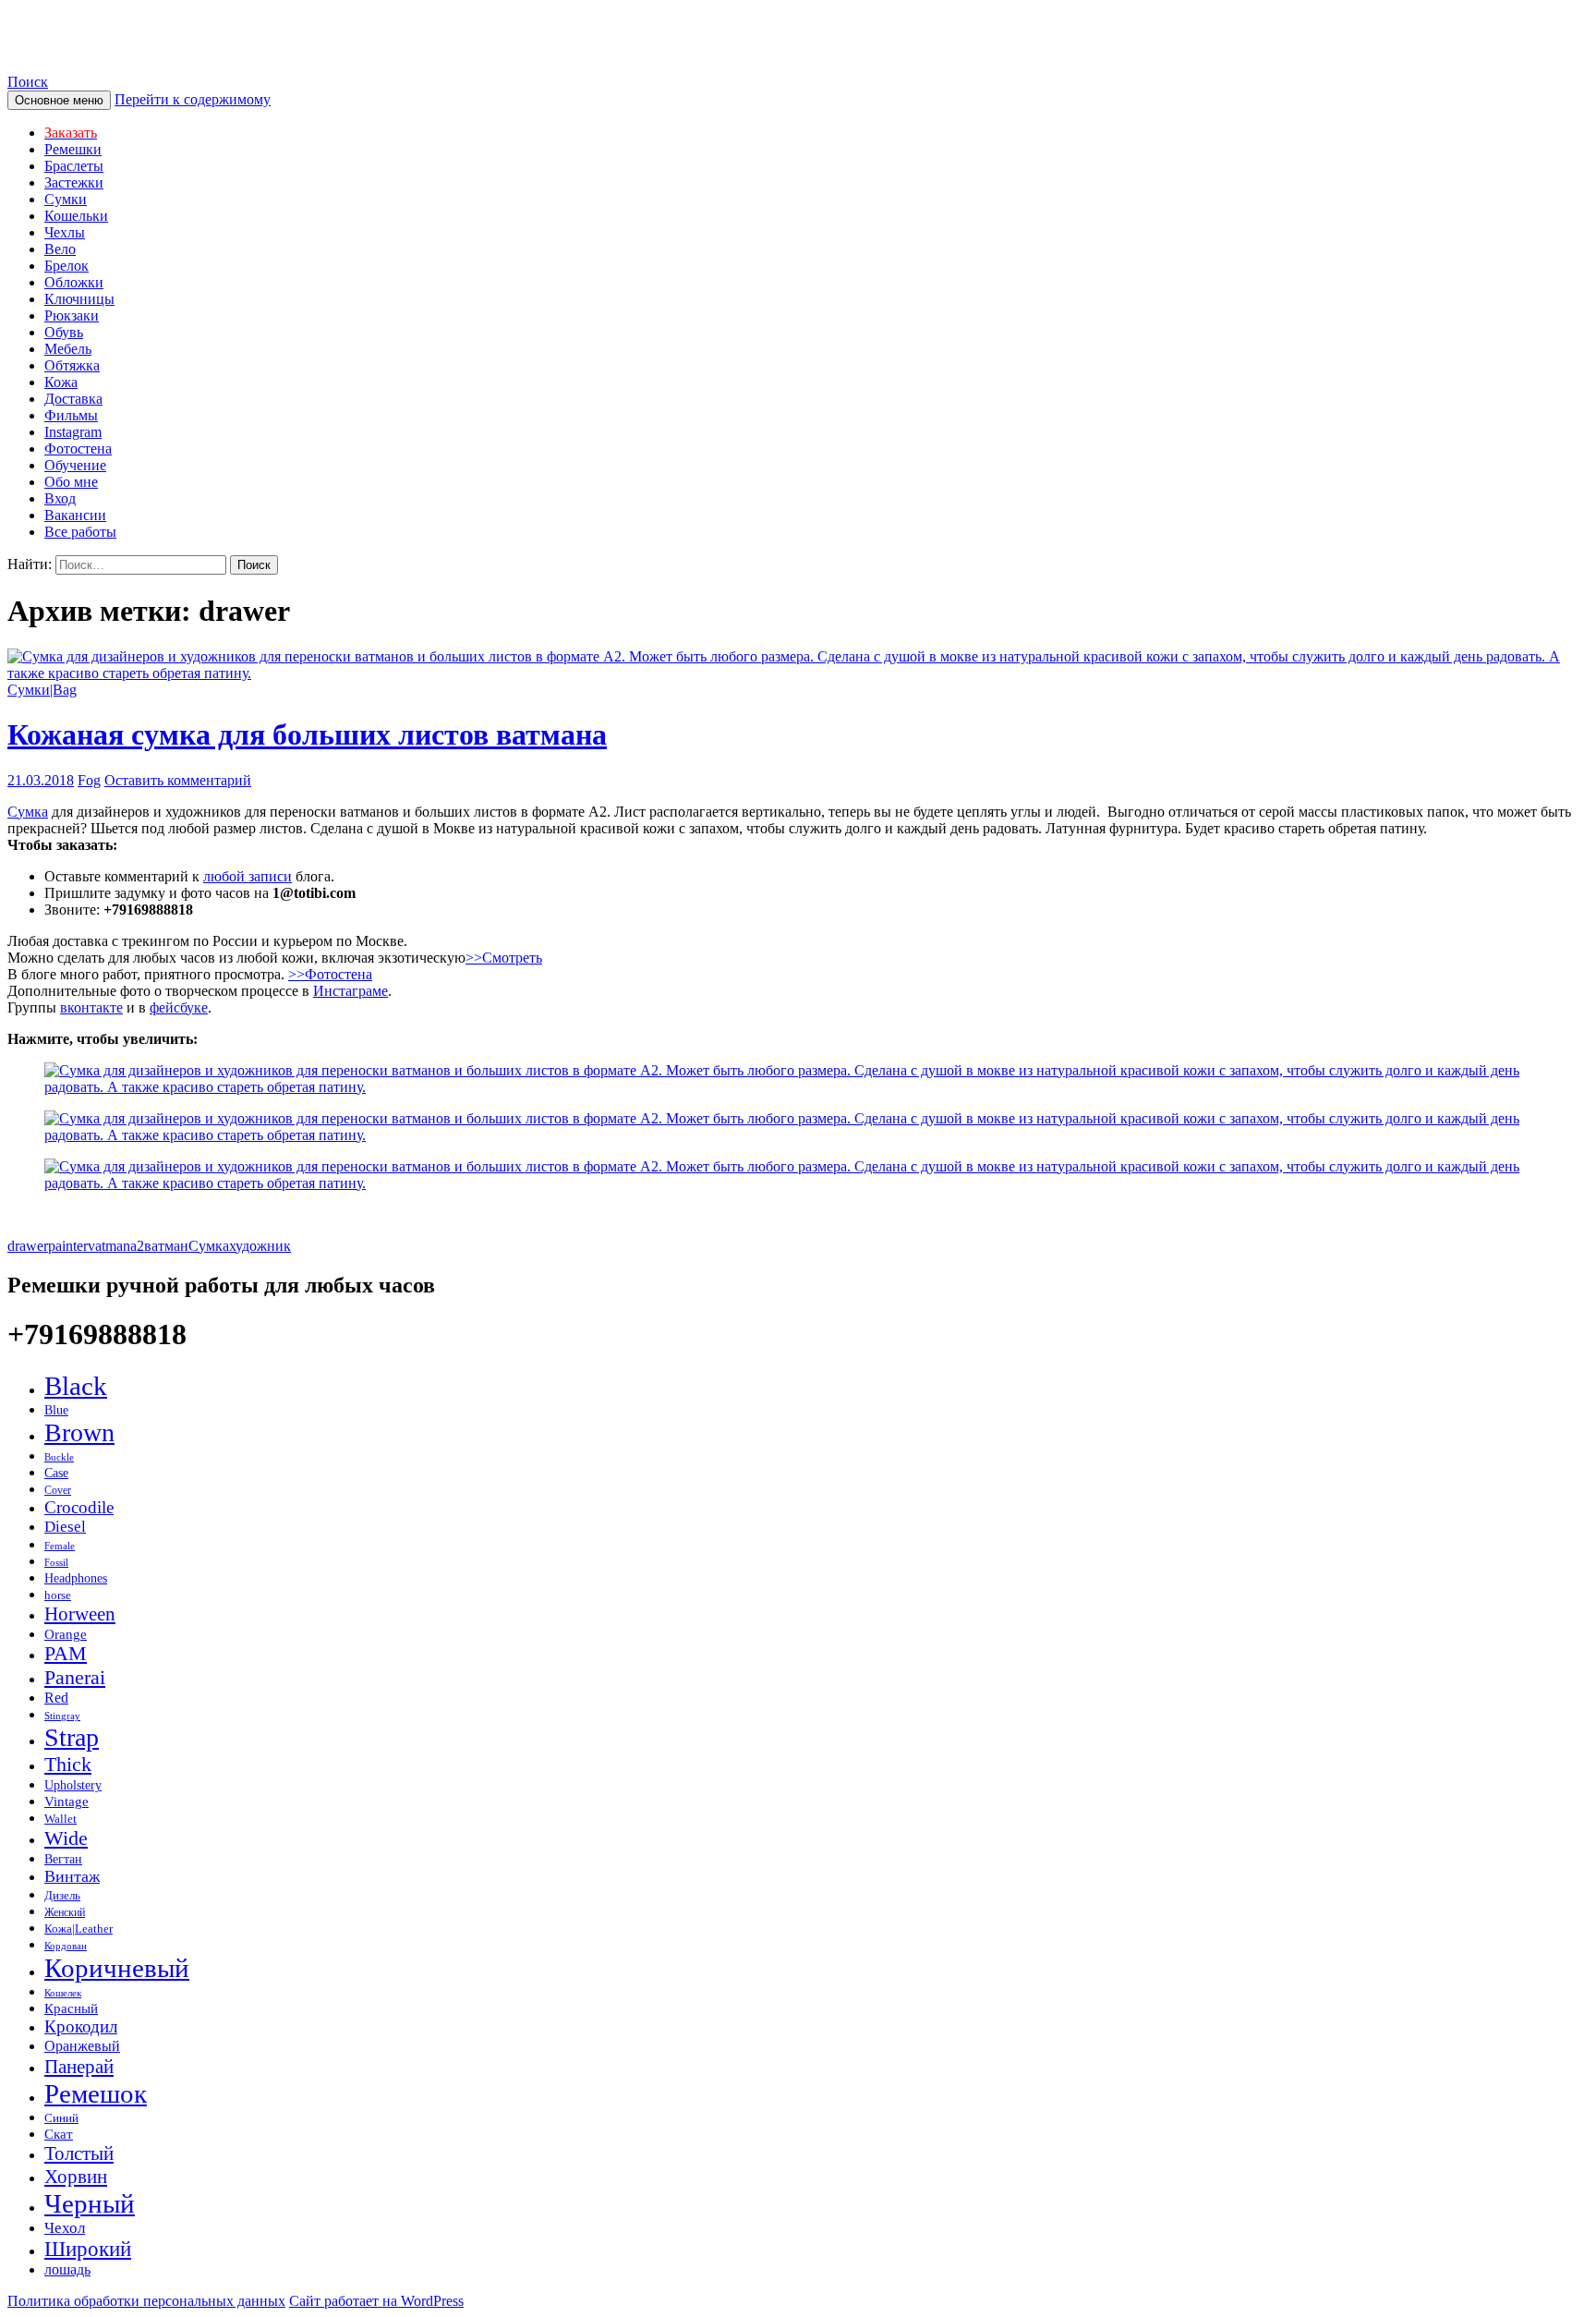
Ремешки (73, 149)
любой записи (248, 876)
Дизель (62, 1896)
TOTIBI (59, 36)
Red (56, 1698)
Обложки (74, 282)
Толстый (79, 2153)
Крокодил (81, 2026)
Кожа (61, 382)
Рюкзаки (72, 315)
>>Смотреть (504, 958)
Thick (68, 1764)
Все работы (80, 532)
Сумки (66, 199)
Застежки (74, 182)
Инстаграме (351, 991)
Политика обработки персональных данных (146, 2301)
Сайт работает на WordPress (376, 2301)
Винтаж (72, 1876)
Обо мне (71, 482)
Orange (66, 1634)
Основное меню (59, 100)
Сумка (28, 812)
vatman (109, 1246)
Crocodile (79, 1507)
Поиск (28, 82)
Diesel (65, 1527)
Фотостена (78, 449)
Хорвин (76, 2177)
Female (60, 1546)
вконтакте (91, 1007)
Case (56, 1473)
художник (260, 1246)
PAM (66, 1654)
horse (58, 1595)
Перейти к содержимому (193, 99)
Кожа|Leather (79, 1929)
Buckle (59, 1457)
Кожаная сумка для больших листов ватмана (307, 734)
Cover (58, 1490)
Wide (66, 1838)
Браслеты (74, 166)
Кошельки (76, 216)
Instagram (73, 432)
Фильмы (71, 415)
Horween (80, 1614)
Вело (60, 249)
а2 (137, 1246)
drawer (28, 1246)
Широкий (88, 2249)
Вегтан (63, 1859)
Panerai (75, 1677)
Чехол (65, 2228)
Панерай (79, 2067)
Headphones (76, 1578)
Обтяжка (72, 365)
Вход (60, 498)
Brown (79, 1432)
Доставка (73, 399)
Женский (65, 1912)
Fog (89, 780)
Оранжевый (82, 2046)
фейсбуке (179, 1007)
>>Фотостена (330, 974)
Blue (56, 1410)
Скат (59, 2134)
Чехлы (65, 232)
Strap (72, 1737)
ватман (166, 1246)
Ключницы (79, 299)
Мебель (68, 349)
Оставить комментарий (178, 780)
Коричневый (117, 1968)
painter (68, 1246)
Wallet (60, 1819)
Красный (71, 2008)
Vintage (66, 1801)
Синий (61, 2118)
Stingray (62, 1716)
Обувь (64, 332)
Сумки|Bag (42, 690)
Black (76, 1386)
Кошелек (63, 1993)
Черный (90, 2203)
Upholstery (73, 1785)
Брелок (66, 266)
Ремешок (96, 2093)
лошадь (67, 2269)
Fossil (56, 1562)
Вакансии (75, 515)
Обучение (75, 465)
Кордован (66, 1946)
